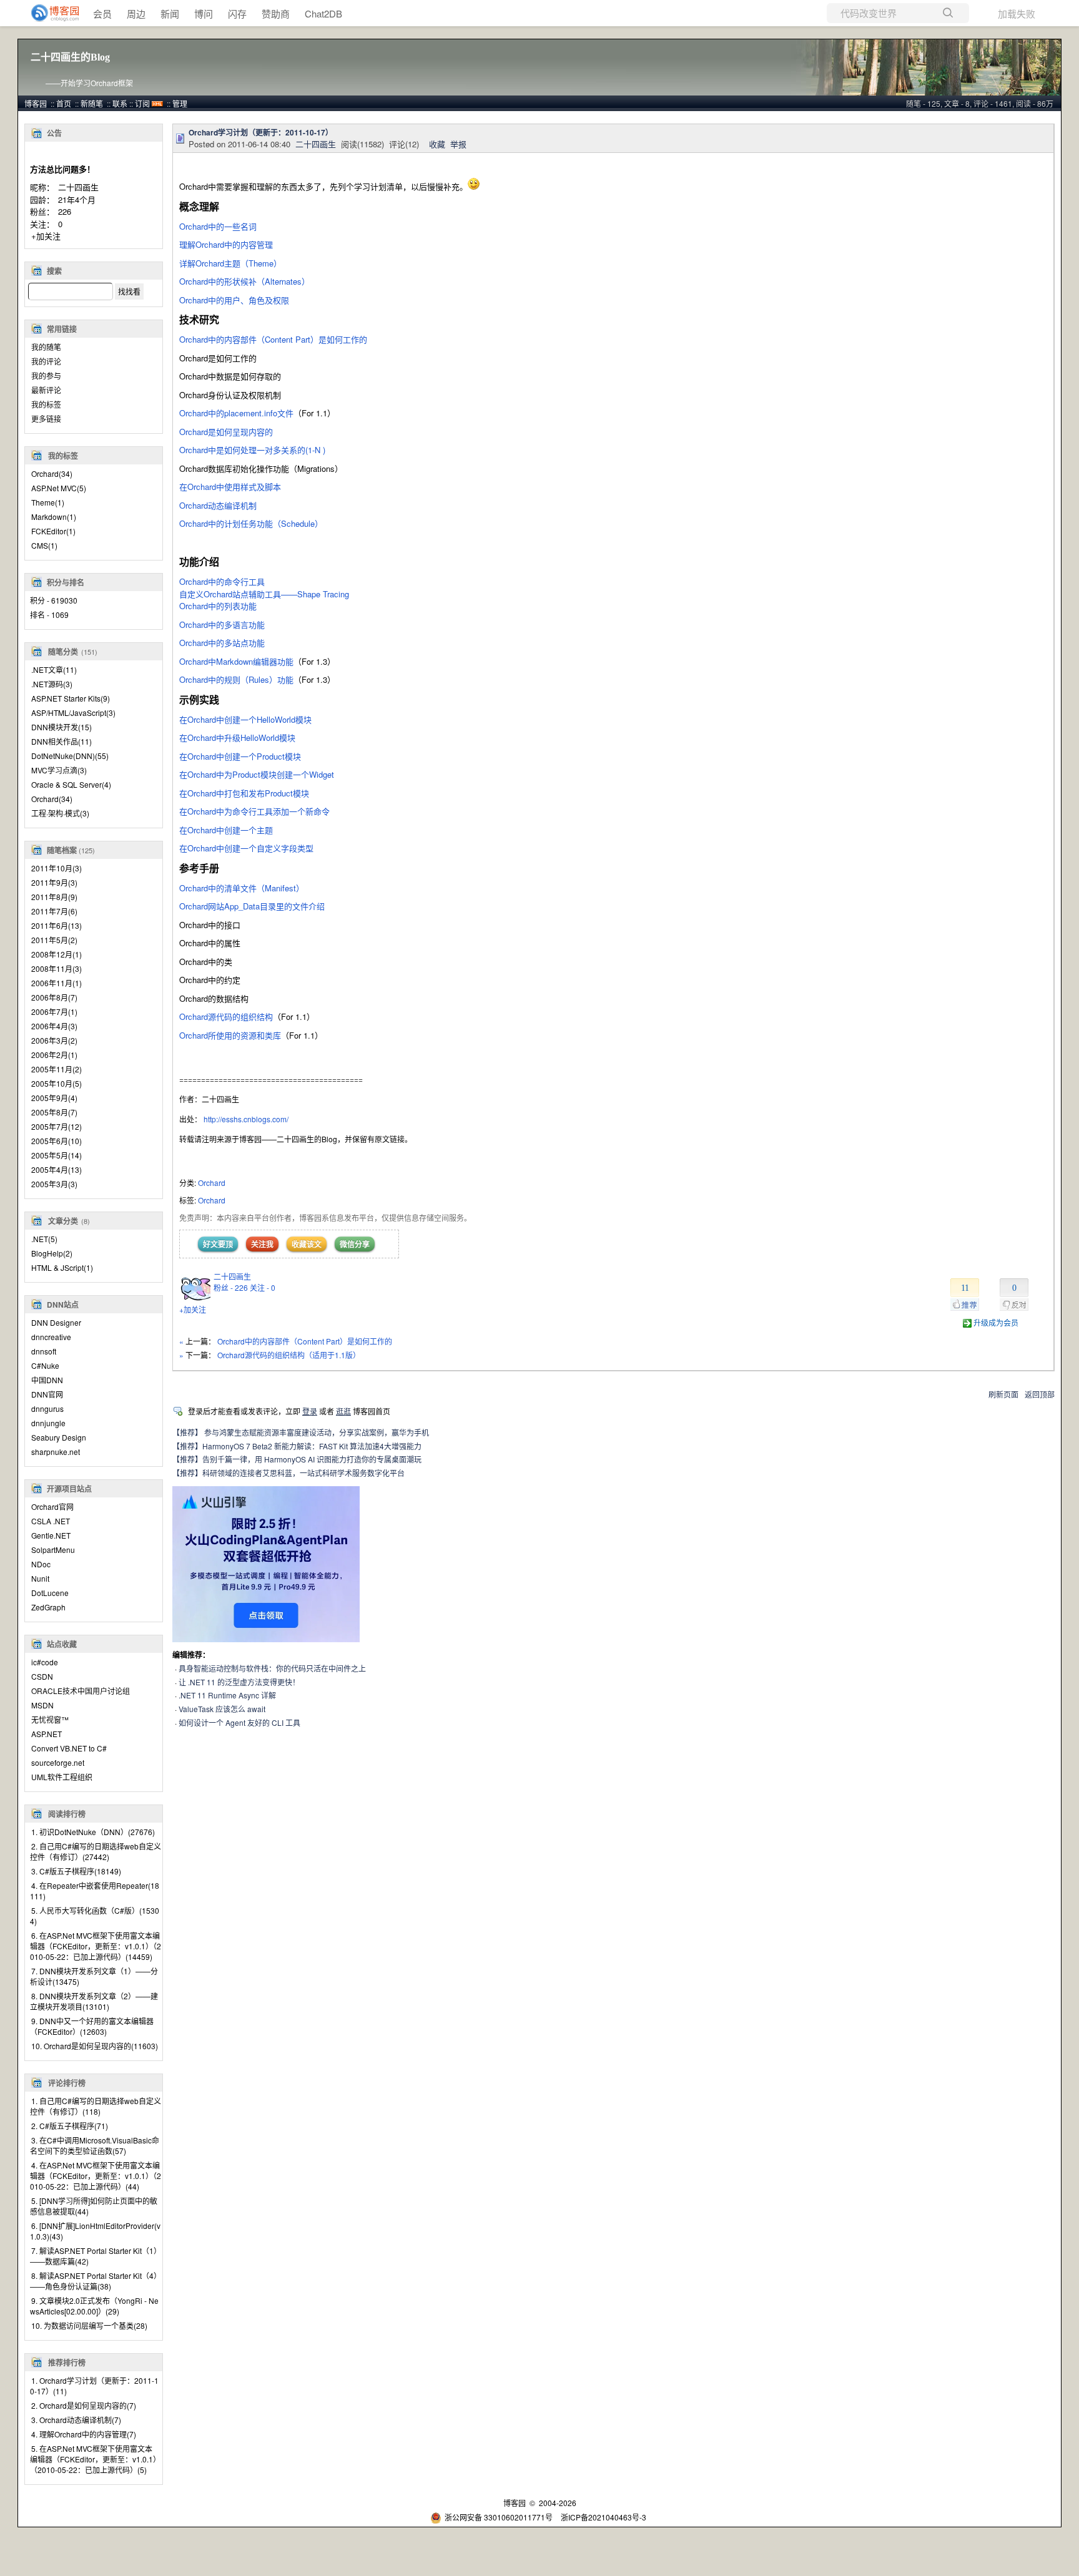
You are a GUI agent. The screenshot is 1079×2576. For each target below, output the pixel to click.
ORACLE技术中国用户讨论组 (81, 1691)
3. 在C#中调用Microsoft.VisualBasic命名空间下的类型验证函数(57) (95, 2145)
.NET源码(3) (52, 684)
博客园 (36, 103)
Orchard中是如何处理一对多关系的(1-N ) (252, 450)
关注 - (263, 1287)
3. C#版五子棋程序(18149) (76, 1871)
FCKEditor (53, 531)
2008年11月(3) (57, 968)
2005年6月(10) (57, 1141)
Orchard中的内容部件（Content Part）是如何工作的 (273, 339)
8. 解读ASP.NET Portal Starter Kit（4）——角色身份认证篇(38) (96, 2281)
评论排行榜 (67, 2083)
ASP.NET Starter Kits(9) (71, 698)
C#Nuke (45, 1365)
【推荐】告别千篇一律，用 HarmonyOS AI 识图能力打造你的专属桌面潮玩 (297, 1459)
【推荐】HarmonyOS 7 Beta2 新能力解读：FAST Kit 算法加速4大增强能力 (297, 1446)
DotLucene (50, 1593)
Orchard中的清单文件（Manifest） (242, 888)
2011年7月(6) (54, 911)
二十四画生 (78, 187)
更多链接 (46, 419)
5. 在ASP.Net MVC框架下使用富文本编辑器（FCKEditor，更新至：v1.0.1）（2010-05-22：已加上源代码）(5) (93, 2459)
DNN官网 (47, 1394)
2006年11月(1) (57, 983)
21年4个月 (77, 199)
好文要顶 (218, 1244)
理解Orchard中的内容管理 (226, 244)
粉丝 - (231, 1287)
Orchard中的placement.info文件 (236, 413)
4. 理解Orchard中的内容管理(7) (84, 2434)
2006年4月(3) (54, 1026)
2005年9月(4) (54, 1098)
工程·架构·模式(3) (60, 813)
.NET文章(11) (54, 669)
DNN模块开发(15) (62, 727)
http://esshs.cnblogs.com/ (246, 1119)
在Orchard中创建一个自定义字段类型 (246, 848)
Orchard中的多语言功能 (223, 624)
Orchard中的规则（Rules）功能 (236, 679)
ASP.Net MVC (59, 488)
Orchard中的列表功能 (218, 606)
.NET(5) (44, 1239)
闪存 (237, 13)
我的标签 (46, 404)
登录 (310, 1411)
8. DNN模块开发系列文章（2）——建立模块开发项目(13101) (94, 2001)
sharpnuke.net (56, 1452)
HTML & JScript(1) (62, 1267)
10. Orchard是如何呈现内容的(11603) (95, 2046)
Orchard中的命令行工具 (222, 581)
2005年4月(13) (57, 1169)
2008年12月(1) (57, 954)
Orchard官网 (52, 1506)
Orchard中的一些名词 (218, 226)
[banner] (50, 13)
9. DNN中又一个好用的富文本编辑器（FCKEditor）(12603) (92, 2026)
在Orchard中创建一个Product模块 (240, 756)
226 (65, 211)
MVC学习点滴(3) (59, 770)
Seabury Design (59, 1437)
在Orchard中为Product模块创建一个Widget (257, 774)
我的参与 (46, 375)
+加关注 (46, 236)
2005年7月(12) (57, 1126)
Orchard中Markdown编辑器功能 (236, 661)
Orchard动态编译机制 (218, 505)
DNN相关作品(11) (62, 741)
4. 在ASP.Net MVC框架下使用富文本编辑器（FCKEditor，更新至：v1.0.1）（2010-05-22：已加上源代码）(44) (96, 2176)
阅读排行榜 (67, 1814)
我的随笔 (46, 347)
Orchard (52, 473)
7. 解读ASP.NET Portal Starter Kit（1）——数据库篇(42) (96, 2256)
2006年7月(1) (54, 1011)
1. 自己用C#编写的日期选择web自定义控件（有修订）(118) (96, 2106)
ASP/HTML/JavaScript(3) (73, 713)
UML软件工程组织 (62, 1777)
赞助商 (276, 13)
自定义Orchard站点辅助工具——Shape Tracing (264, 594)
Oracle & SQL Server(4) (71, 784)
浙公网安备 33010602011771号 (499, 2517)
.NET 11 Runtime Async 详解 (227, 1695)
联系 (120, 103)
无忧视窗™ (50, 1719)
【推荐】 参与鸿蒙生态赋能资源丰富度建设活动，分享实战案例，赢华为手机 (301, 1432)
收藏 (437, 144)
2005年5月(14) (57, 1155)
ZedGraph (48, 1607)
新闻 (170, 13)
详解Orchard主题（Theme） (230, 263)
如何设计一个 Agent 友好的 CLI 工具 (239, 1722)
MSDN (42, 1705)
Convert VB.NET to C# (69, 1748)
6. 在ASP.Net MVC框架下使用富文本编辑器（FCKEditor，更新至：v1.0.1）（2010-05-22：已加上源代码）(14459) (96, 1946)
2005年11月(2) (57, 1069)
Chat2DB (323, 13)
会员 (102, 13)
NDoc (41, 1564)
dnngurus (47, 1408)
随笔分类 (63, 652)
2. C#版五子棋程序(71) (70, 2126)
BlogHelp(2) (52, 1253)
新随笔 (92, 103)
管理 (180, 103)
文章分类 (63, 1221)
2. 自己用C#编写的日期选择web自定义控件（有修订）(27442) (96, 1851)
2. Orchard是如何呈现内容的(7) (84, 2405)
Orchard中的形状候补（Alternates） (244, 281)
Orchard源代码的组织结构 (226, 1016)
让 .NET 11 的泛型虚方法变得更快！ (239, 1682)
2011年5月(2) (54, 940)
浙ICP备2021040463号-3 (604, 2517)
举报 (458, 144)
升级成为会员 (996, 1322)
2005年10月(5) (57, 1083)
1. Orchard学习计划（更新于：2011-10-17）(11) (94, 2386)
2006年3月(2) (54, 1040)
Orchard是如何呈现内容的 (226, 432)
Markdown (54, 517)
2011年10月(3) (57, 868)
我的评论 (46, 361)
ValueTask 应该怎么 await (222, 1709)
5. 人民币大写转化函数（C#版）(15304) (95, 1916)
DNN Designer (56, 1322)
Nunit (40, 1578)
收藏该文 (307, 1244)
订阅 (142, 103)
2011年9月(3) (54, 882)
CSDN (42, 1676)
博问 (204, 13)
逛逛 (343, 1411)
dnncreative (51, 1337)
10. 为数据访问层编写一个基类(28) (89, 2325)
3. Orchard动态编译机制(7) (76, 2420)
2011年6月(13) (57, 925)
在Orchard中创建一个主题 (226, 830)
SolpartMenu (53, 1550)
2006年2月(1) (54, 1055)
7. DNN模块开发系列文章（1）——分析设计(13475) (94, 1976)
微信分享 (355, 1244)
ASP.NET (47, 1734)
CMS (44, 545)
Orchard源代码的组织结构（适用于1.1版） (289, 1355)
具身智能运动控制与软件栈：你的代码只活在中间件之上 (272, 1668)
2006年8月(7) (54, 997)
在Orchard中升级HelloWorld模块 (237, 737)
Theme (48, 502)
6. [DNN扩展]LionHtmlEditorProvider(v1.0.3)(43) (95, 2231)
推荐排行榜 (67, 2363)
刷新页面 (1003, 1394)
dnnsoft (44, 1351)
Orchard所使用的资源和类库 (230, 1035)
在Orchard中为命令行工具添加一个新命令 (254, 811)
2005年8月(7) (54, 1112)
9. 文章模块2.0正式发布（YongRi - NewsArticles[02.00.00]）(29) (94, 2306)
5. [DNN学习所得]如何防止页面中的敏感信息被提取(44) (94, 2206)
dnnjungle (48, 1423)
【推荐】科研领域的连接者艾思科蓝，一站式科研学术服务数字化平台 (288, 1473)
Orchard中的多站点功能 (222, 643)
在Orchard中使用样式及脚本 (230, 487)
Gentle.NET (51, 1535)
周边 (136, 13)
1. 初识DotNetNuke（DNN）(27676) (93, 1832)
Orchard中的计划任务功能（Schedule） (251, 523)
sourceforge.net (58, 1762)
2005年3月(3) (54, 1184)
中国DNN (47, 1380)
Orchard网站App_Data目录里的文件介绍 (252, 906)
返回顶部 (1040, 1394)
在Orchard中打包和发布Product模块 (244, 793)
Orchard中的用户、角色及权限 (235, 300)
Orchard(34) (52, 799)
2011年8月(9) (54, 897)
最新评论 (46, 390)
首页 (64, 103)
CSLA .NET (51, 1521)
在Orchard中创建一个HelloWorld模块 (245, 719)
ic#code (45, 1662)
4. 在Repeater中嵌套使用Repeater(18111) (95, 1891)
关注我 (262, 1244)
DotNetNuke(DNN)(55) (70, 756)
